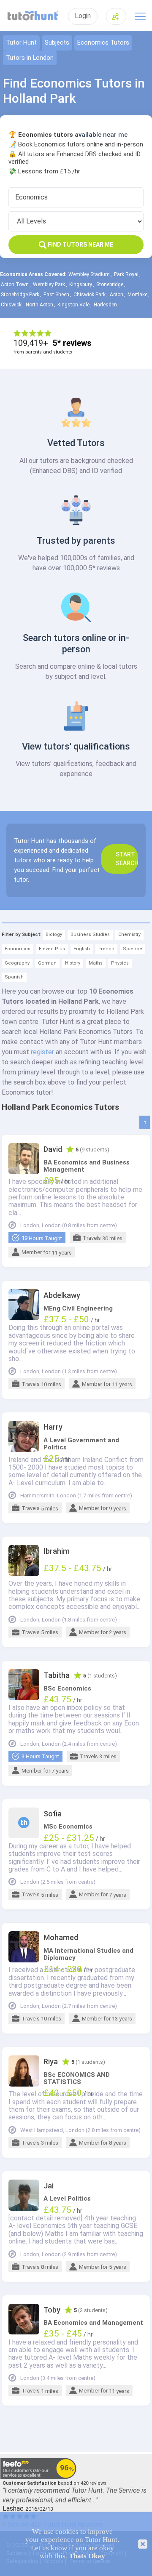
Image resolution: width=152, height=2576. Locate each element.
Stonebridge (110, 284)
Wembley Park (49, 284)
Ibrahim (57, 1551)
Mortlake (137, 295)
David (53, 1149)
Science (133, 949)
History (73, 963)
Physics (120, 963)
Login (83, 16)
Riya (51, 2062)
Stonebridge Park (20, 295)
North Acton (39, 305)
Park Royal (126, 274)
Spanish (14, 977)
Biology (54, 934)
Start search (127, 859)
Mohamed (61, 1938)
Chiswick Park (90, 295)
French (106, 949)
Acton (117, 295)
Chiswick (11, 305)
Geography (17, 963)
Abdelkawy (62, 1295)
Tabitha (57, 1675)
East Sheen (56, 295)
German (47, 963)
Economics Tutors (103, 43)
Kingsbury (81, 284)
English (82, 949)
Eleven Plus (52, 949)
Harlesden (105, 305)
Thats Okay (87, 2556)
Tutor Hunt (21, 43)
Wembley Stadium (89, 274)
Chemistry (129, 934)
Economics (18, 949)
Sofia (53, 1814)
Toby (52, 2310)
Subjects (57, 43)
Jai (49, 2186)
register (42, 1052)
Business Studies (90, 934)
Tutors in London (30, 58)
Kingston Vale (73, 305)
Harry (53, 1427)
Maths (96, 963)
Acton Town (15, 284)
